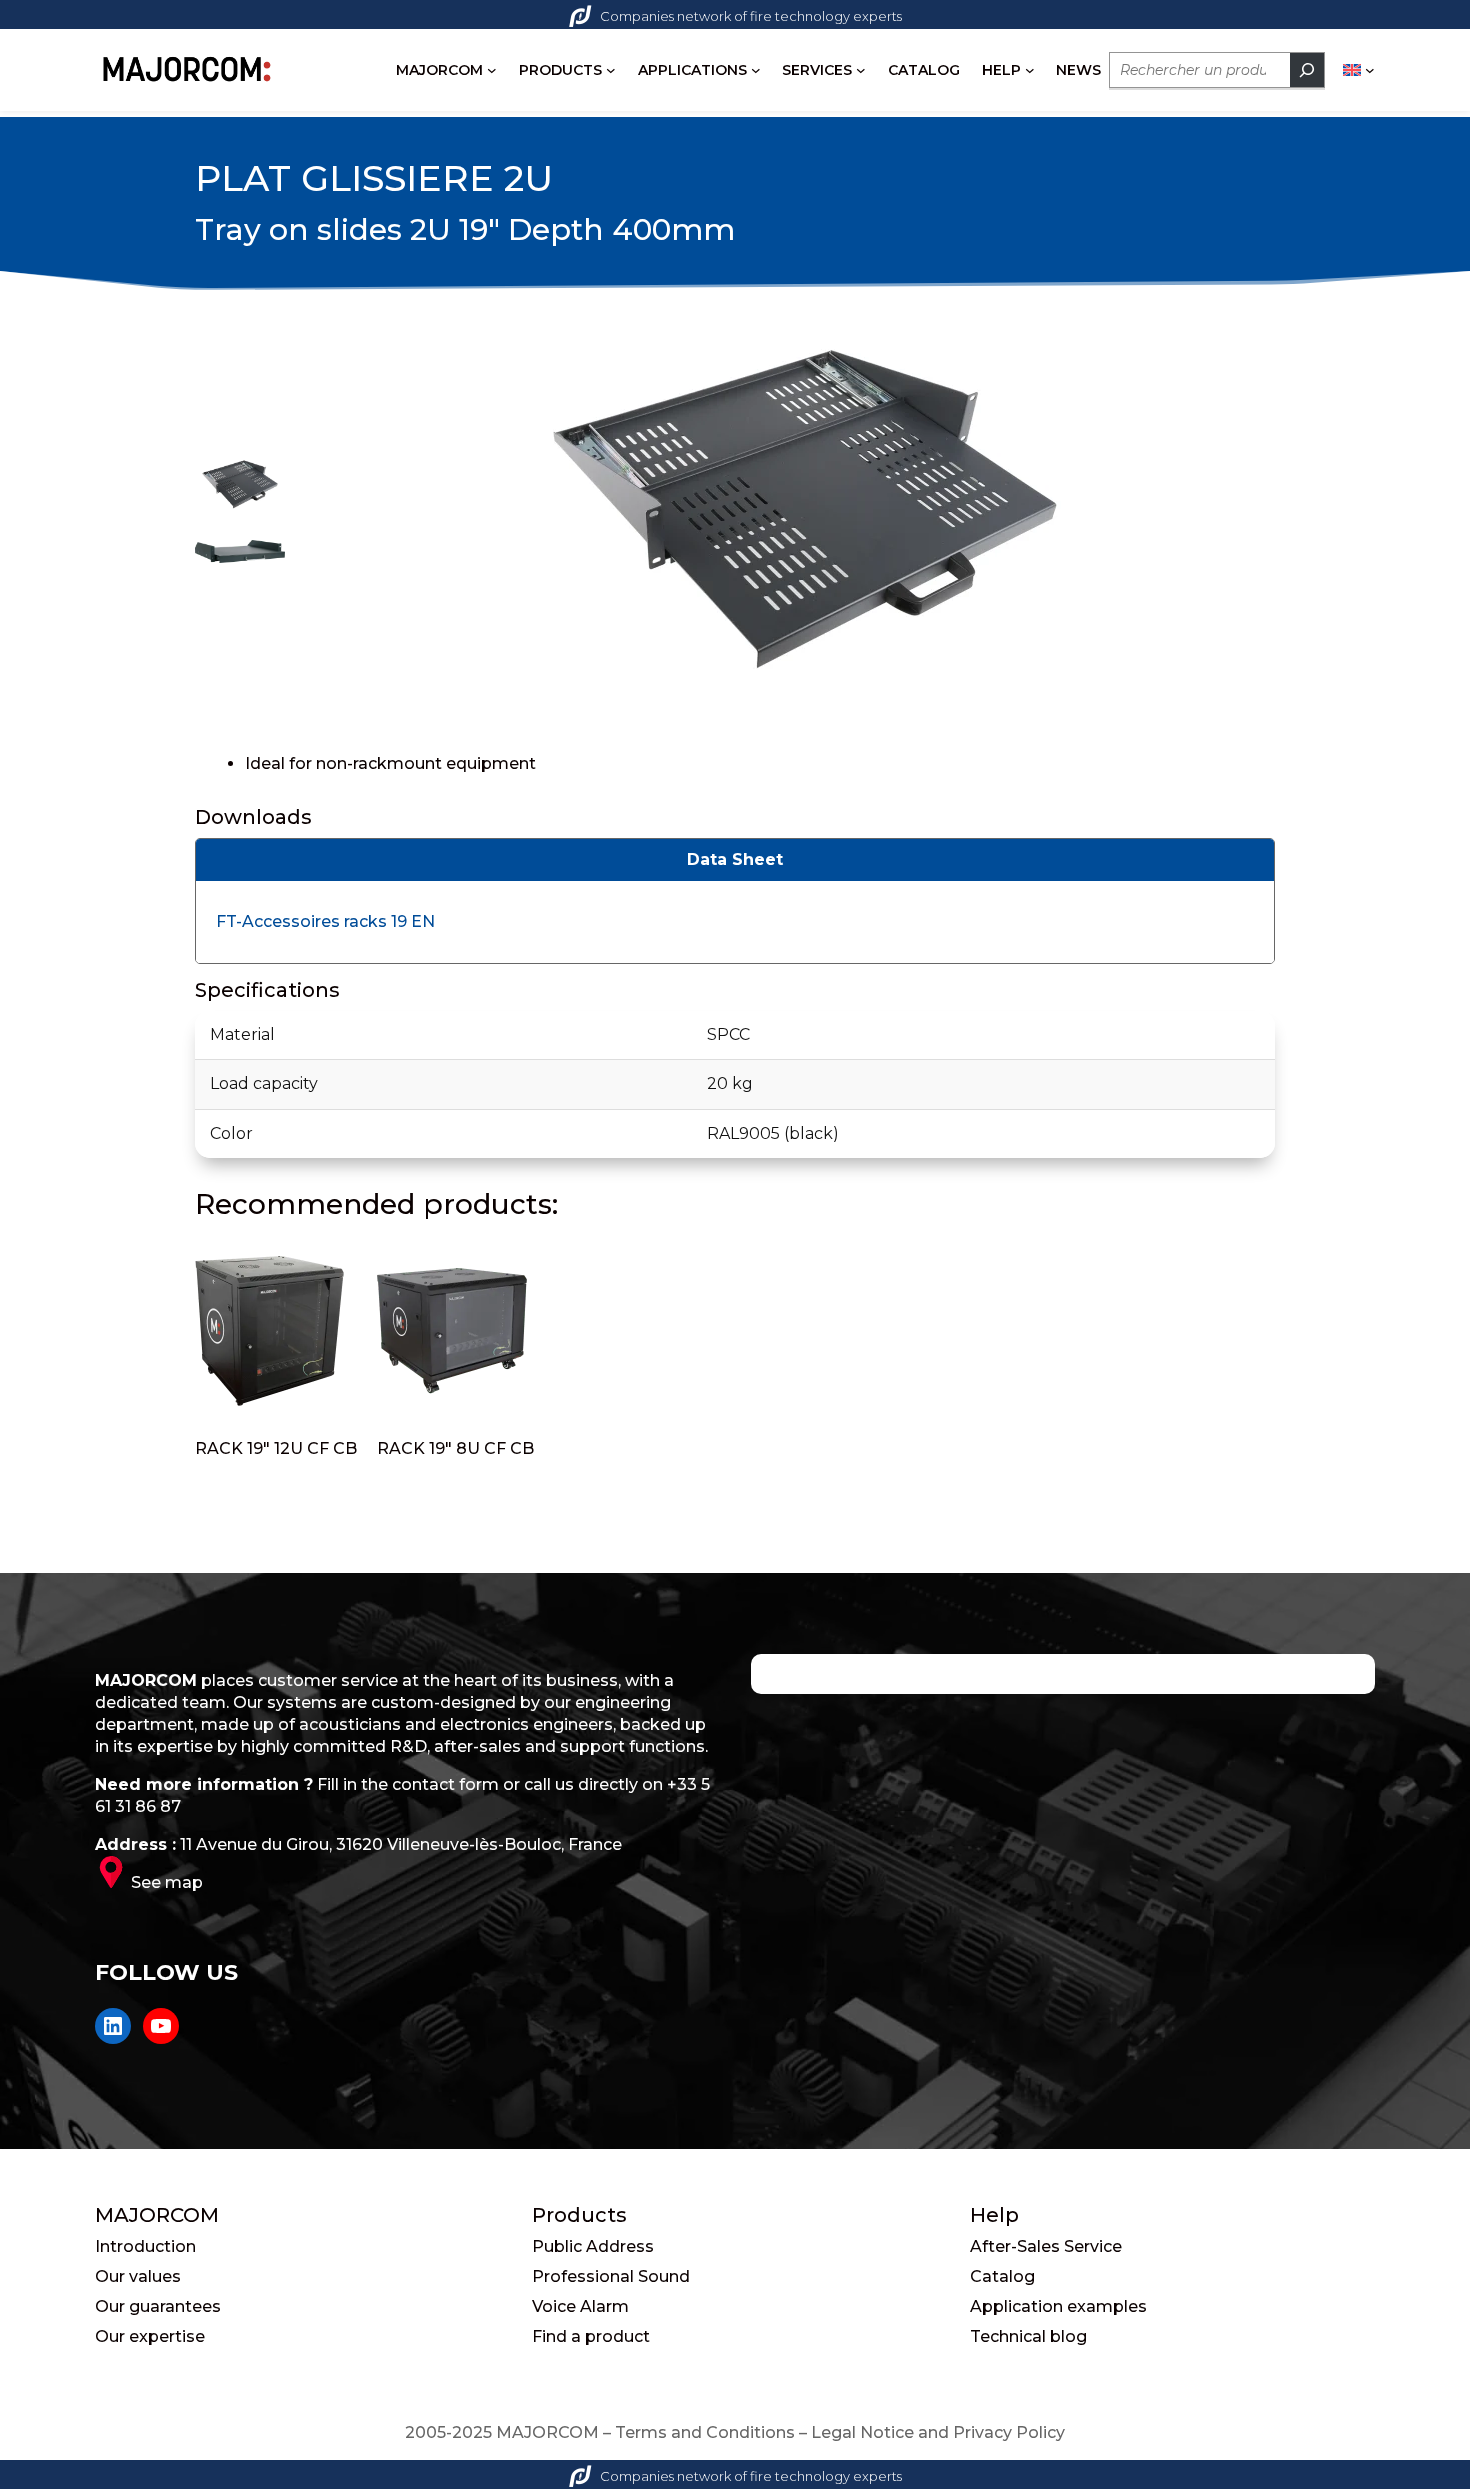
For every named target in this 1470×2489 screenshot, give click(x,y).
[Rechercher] (1307, 70)
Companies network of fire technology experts (751, 16)
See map (167, 1882)
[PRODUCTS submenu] (611, 70)
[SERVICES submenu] (861, 70)
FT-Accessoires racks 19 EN (325, 921)
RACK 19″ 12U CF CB (276, 1448)
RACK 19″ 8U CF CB (455, 1448)
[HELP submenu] (1030, 70)
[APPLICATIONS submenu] (756, 70)
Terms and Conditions (705, 2432)
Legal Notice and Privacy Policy (938, 2432)
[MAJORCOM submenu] (492, 70)
